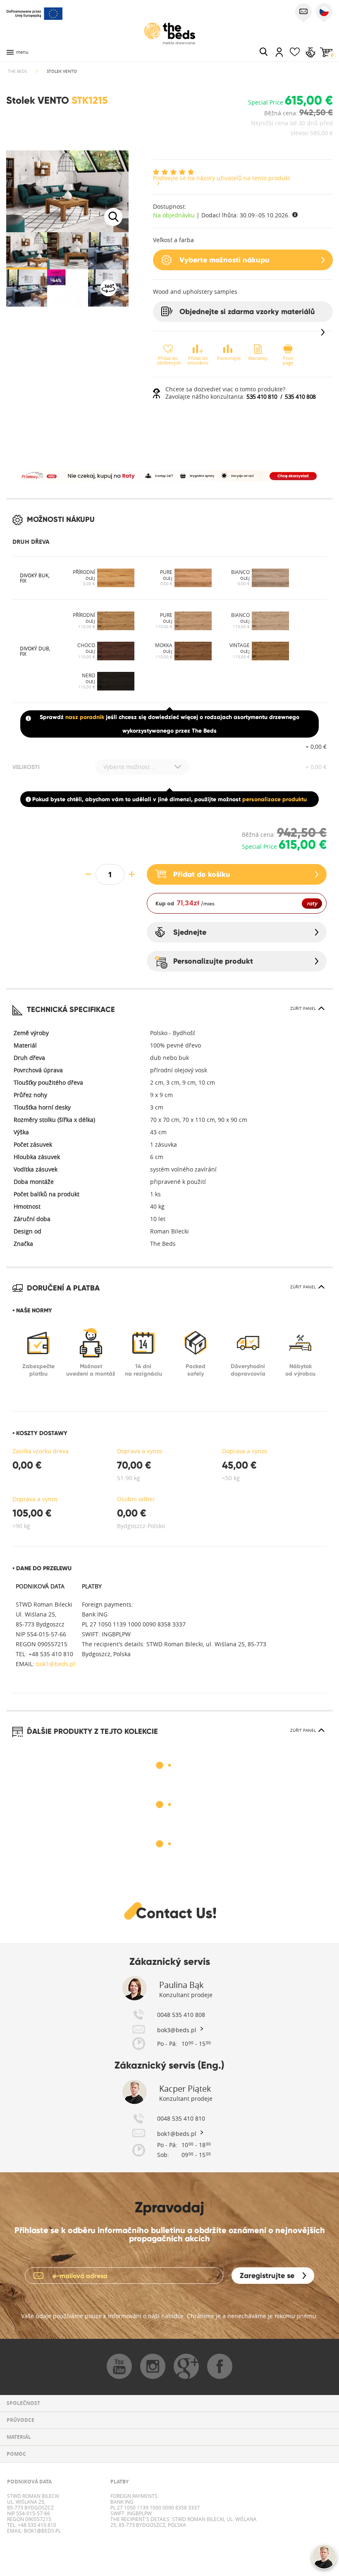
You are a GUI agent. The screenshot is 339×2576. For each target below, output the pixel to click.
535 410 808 (300, 396)
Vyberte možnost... (129, 767)
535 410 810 (262, 396)
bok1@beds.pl (55, 1664)
